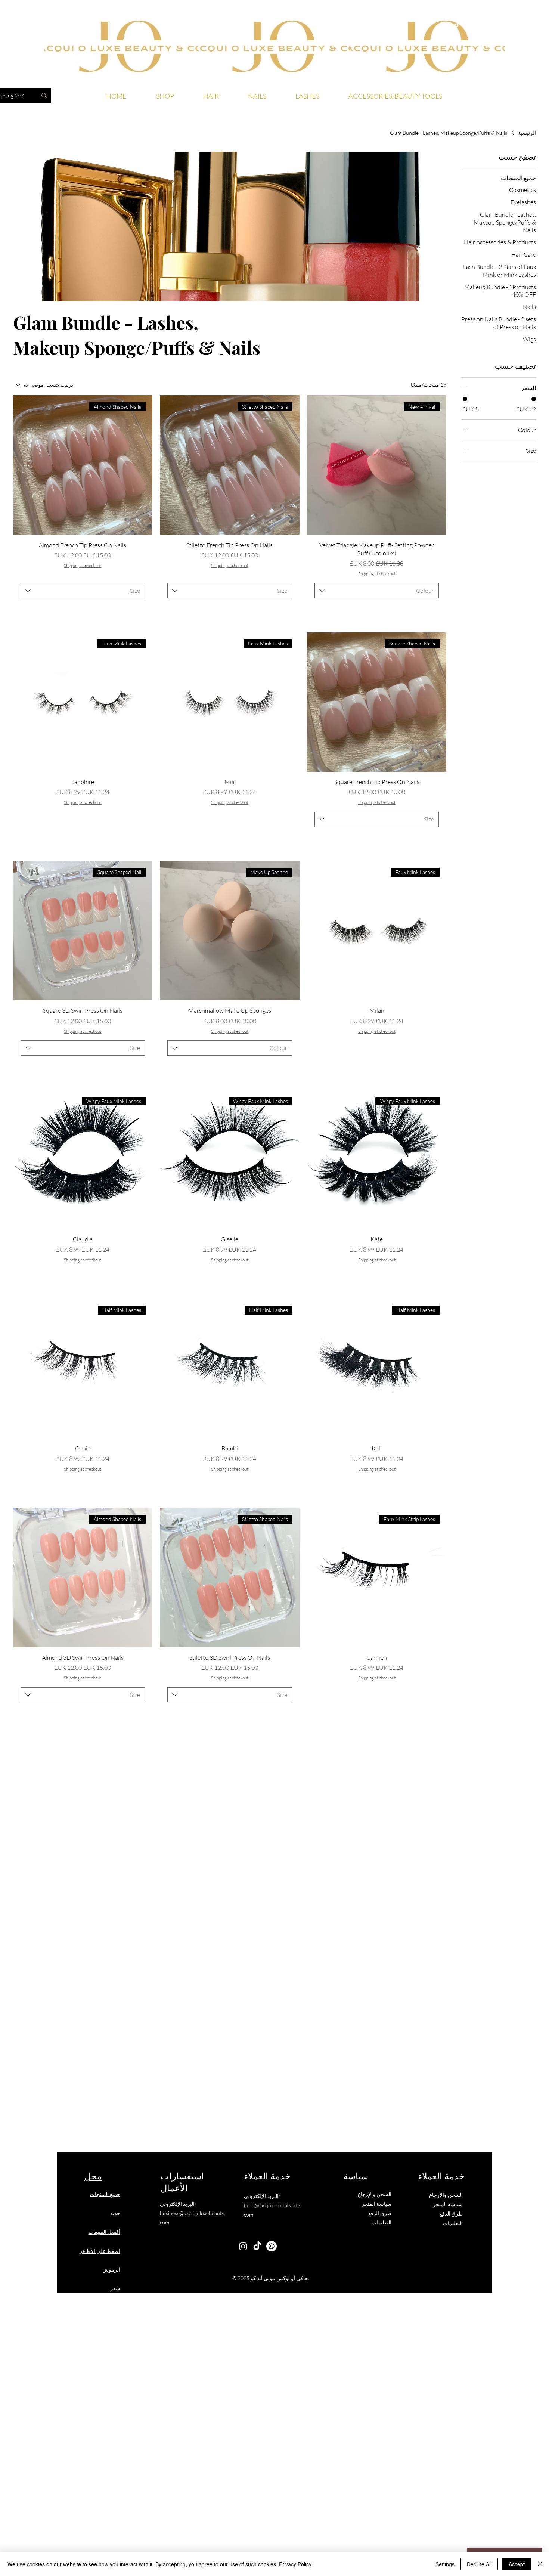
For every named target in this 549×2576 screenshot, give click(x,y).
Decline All (479, 2564)
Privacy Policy (295, 2564)
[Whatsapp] (477, 25)
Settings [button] (445, 2564)
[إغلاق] (540, 2564)
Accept (517, 2564)
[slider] (465, 399)
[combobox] (377, 591)
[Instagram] (467, 25)
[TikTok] (457, 25)
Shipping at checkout (377, 574)
